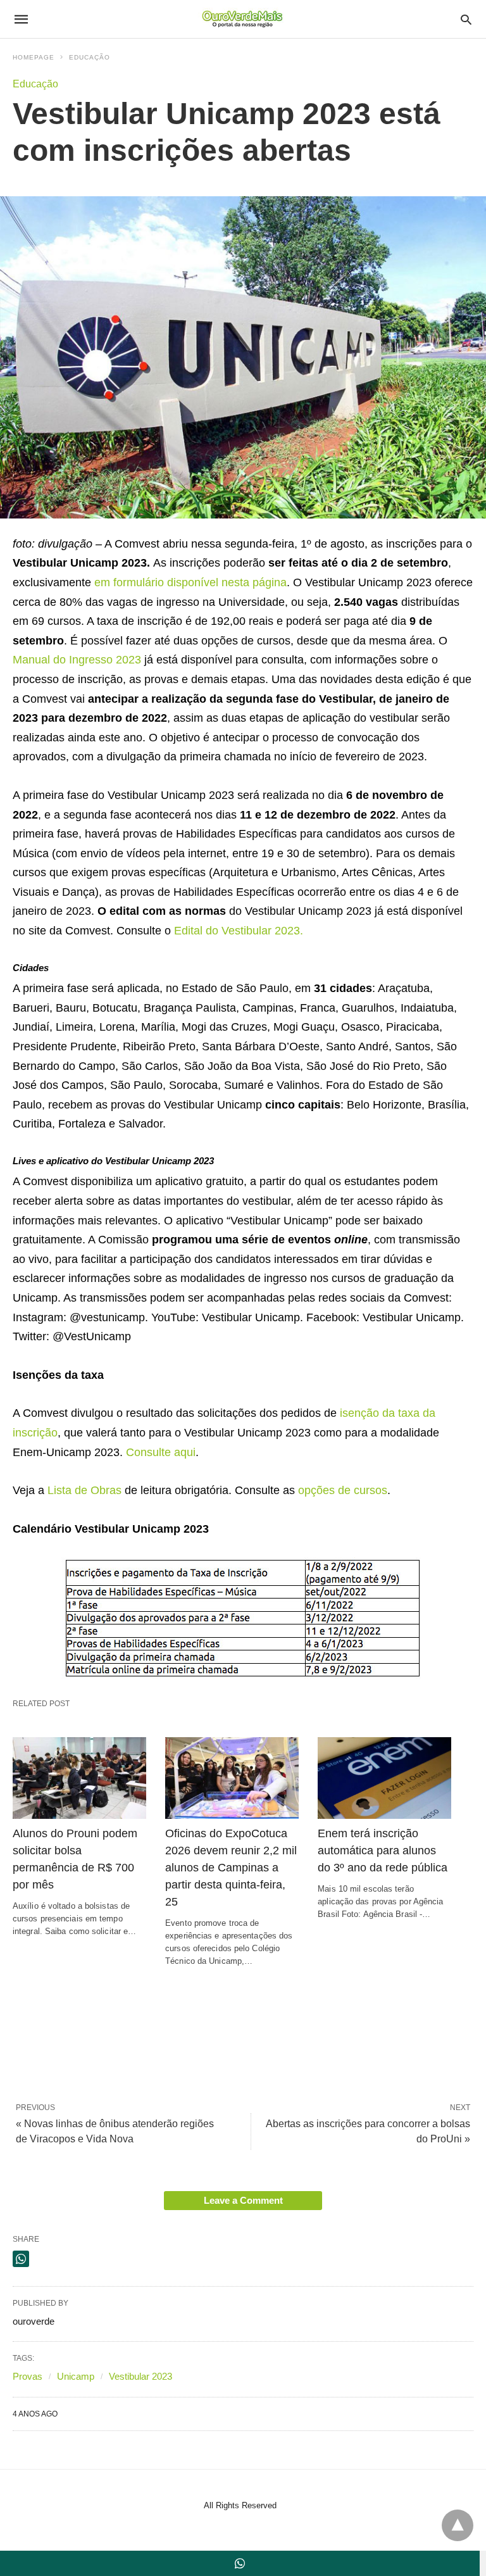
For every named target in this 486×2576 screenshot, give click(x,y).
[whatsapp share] (21, 2259)
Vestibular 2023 (140, 2376)
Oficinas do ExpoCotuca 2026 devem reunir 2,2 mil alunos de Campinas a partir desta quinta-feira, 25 (231, 1868)
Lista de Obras (84, 1490)
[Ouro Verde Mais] (242, 19)
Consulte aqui (161, 1452)
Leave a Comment (243, 2200)
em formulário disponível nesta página (190, 582)
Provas (28, 2376)
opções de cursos (343, 1490)
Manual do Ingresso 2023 (77, 660)
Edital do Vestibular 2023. (239, 931)
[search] (466, 19)
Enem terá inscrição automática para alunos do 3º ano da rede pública (383, 1850)
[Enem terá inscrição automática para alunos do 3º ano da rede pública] (384, 1778)
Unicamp (76, 2376)
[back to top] (458, 2525)
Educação (90, 57)
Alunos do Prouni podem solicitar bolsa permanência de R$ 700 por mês (75, 1859)
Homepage (34, 57)
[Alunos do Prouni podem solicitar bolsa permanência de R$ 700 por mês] (79, 1778)
